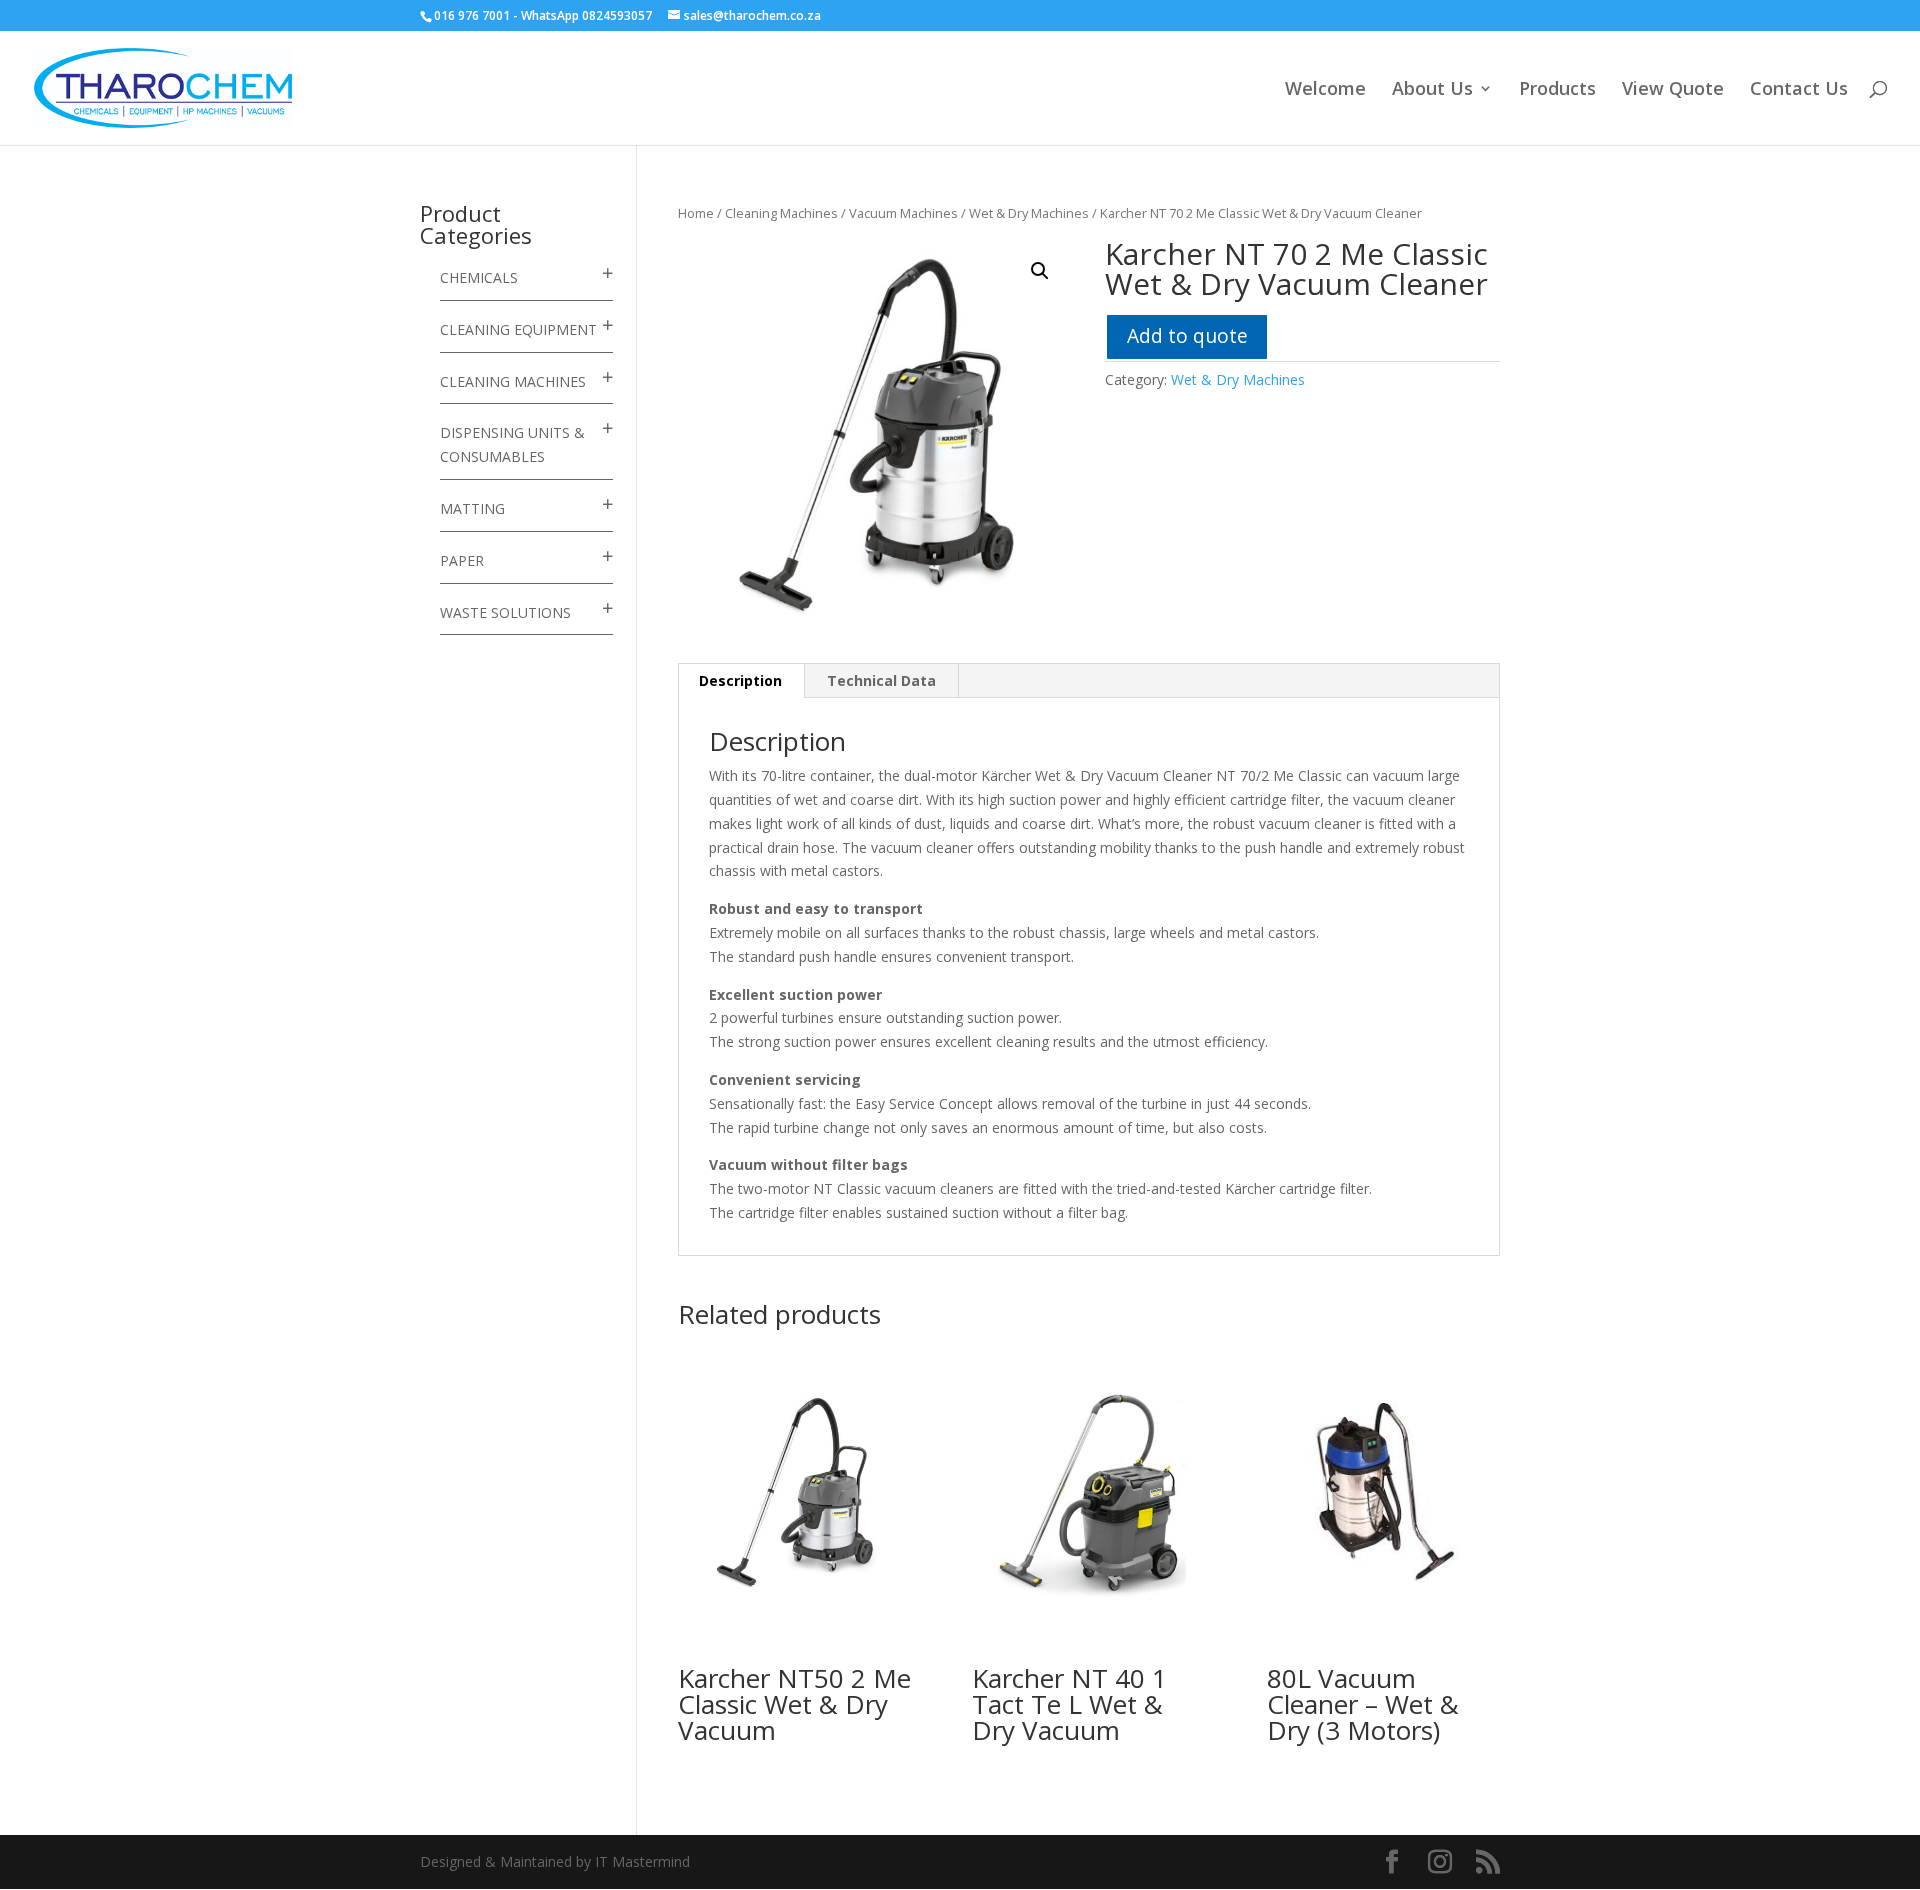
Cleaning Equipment (518, 329)
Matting (472, 508)
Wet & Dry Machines (1029, 213)
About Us (1432, 90)
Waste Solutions (505, 612)
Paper (462, 560)
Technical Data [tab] (881, 680)
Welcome (1325, 90)
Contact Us (1799, 90)
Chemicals (479, 277)
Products (1557, 90)
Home (696, 213)
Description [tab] (740, 680)
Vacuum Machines (903, 213)
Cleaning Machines (781, 213)
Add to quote (1187, 335)
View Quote (1673, 90)
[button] (1040, 271)
